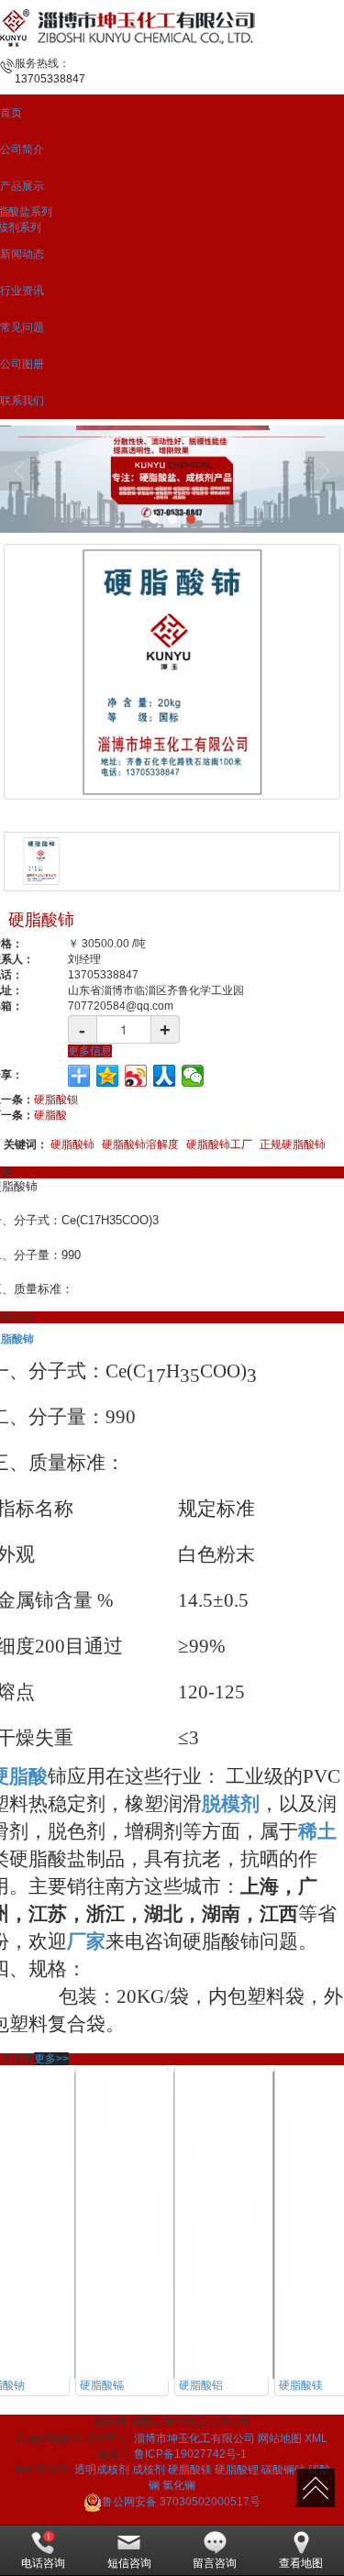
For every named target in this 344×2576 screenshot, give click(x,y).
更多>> (51, 2059)
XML (316, 2438)
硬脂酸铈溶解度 (140, 1144)
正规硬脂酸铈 (293, 1144)
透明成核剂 (102, 2470)
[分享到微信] (193, 1076)
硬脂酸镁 (190, 2470)
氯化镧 (179, 2485)
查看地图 (301, 2563)
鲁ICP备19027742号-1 (190, 2454)
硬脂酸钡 (56, 1100)
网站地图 (280, 2438)
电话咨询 (43, 2563)
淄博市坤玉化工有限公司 (194, 2438)
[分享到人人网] (165, 1076)
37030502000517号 (181, 2502)
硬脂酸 (50, 1115)
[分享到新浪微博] (136, 1076)
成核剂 (149, 2470)
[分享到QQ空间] (108, 1076)
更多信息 (90, 1051)
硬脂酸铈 (72, 1144)
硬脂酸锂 (237, 2470)
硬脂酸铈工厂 (219, 1144)
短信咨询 (129, 2563)
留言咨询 (215, 2563)
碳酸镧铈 (283, 2470)
